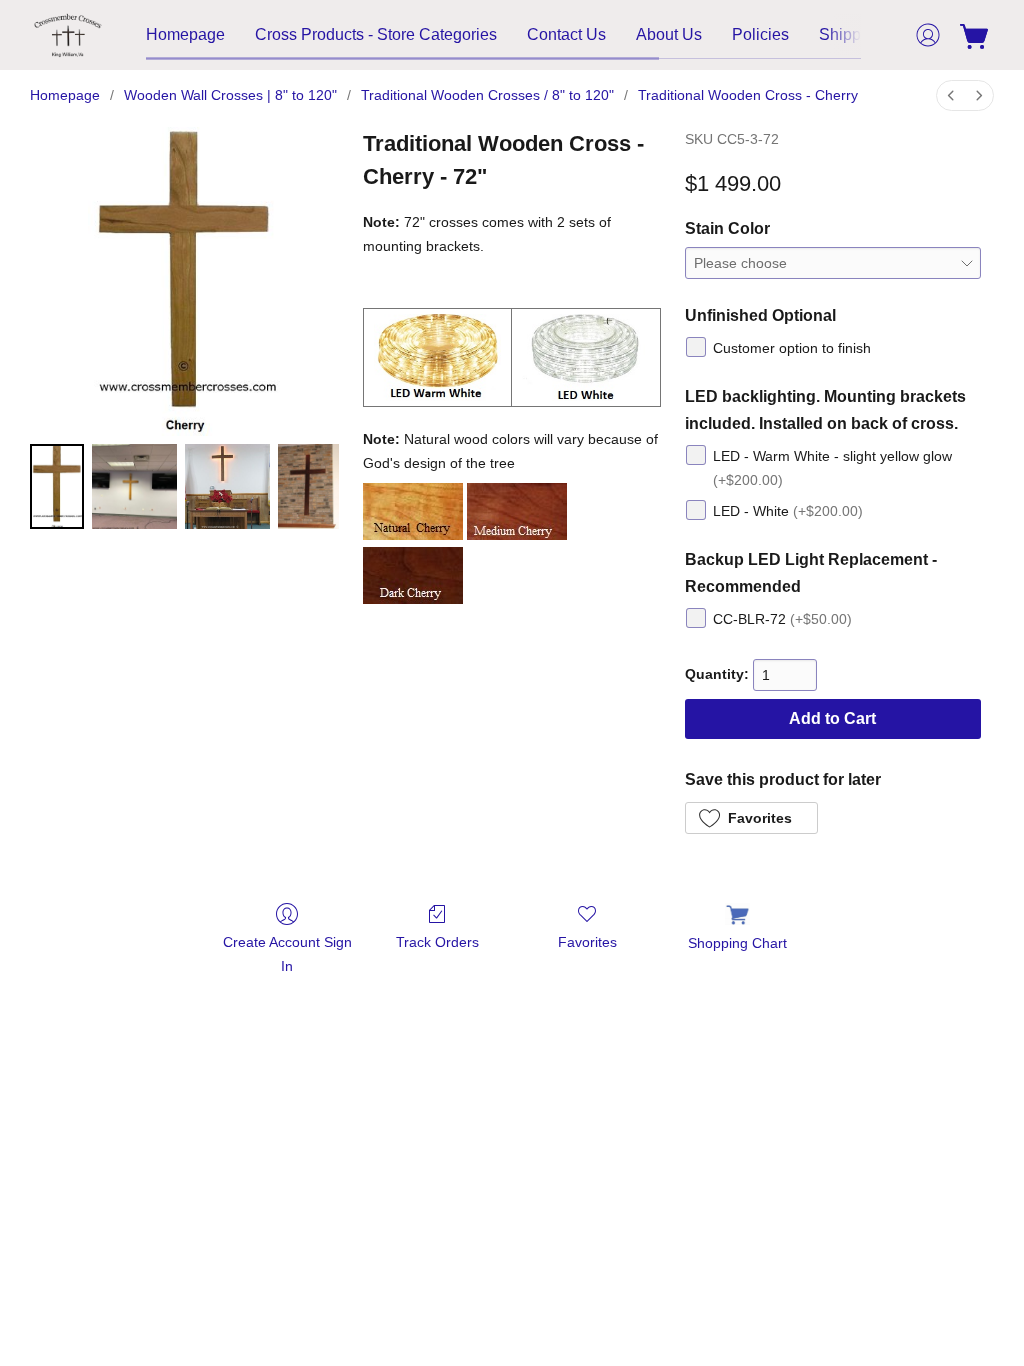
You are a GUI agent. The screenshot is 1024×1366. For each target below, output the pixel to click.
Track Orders (437, 942)
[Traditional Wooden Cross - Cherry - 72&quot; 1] (134, 486)
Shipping (851, 34)
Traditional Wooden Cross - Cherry (748, 95)
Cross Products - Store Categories (376, 34)
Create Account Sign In (287, 954)
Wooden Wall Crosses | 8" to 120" (230, 95)
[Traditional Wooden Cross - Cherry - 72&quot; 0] (57, 486)
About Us (669, 34)
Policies (760, 34)
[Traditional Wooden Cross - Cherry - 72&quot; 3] (309, 486)
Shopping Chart (737, 943)
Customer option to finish (792, 348)
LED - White (788, 511)
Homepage (185, 34)
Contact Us (566, 34)
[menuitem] (951, 95)
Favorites (587, 942)
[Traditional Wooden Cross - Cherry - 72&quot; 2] (227, 486)
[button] (68, 35)
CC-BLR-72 (782, 619)
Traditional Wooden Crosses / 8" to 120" (487, 95)
